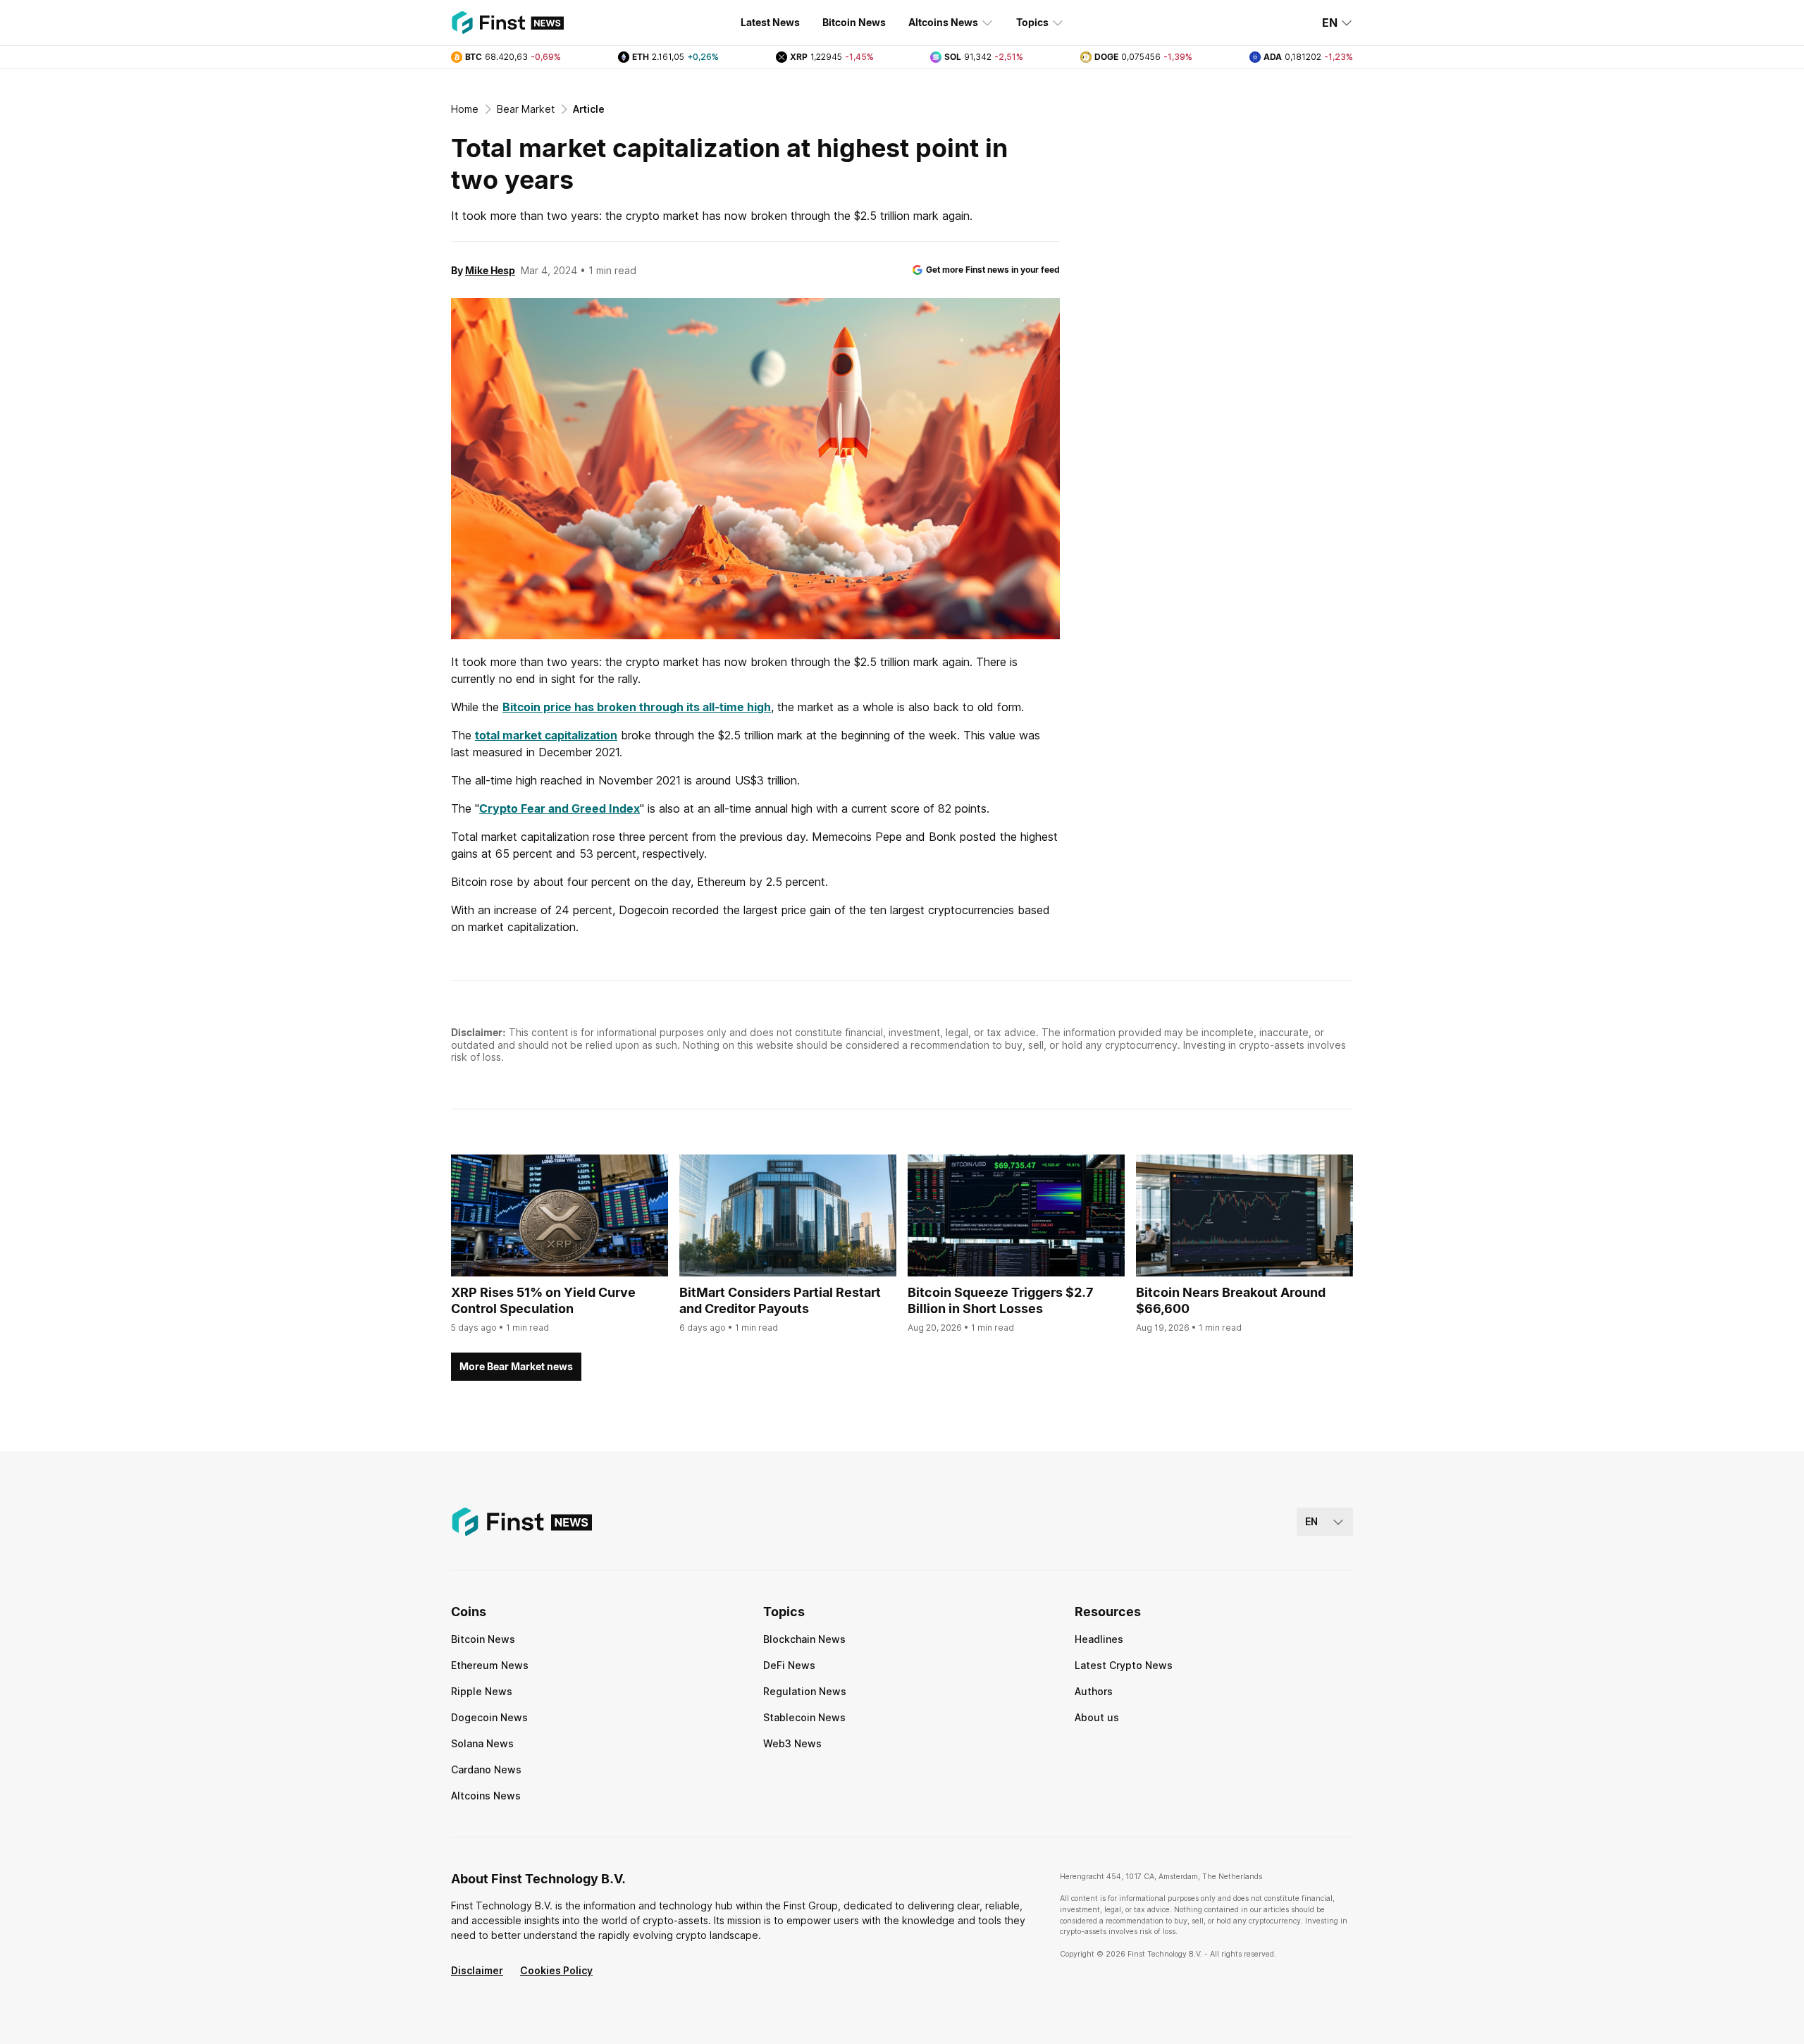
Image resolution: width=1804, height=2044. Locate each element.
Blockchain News (804, 1639)
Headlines (1099, 1639)
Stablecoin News (804, 1717)
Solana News (482, 1743)
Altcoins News (943, 22)
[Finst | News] (507, 23)
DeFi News (789, 1665)
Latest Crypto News (1124, 1665)
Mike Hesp (490, 270)
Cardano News (486, 1769)
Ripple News (482, 1691)
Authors (1094, 1691)
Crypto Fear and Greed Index (560, 808)
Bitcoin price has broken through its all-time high (637, 707)
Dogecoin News (489, 1717)
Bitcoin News (854, 22)
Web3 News (792, 1743)
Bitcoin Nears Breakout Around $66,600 (1231, 1300)
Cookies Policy (556, 1970)
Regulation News (805, 1691)
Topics (1032, 22)
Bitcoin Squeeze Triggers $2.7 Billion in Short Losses (1000, 1300)
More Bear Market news (516, 1366)
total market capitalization (546, 735)
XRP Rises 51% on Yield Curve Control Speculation (543, 1300)
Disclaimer (477, 1970)
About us (1097, 1717)
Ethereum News (490, 1665)
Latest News (770, 22)
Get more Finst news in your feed (993, 270)
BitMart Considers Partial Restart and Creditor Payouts (780, 1300)
